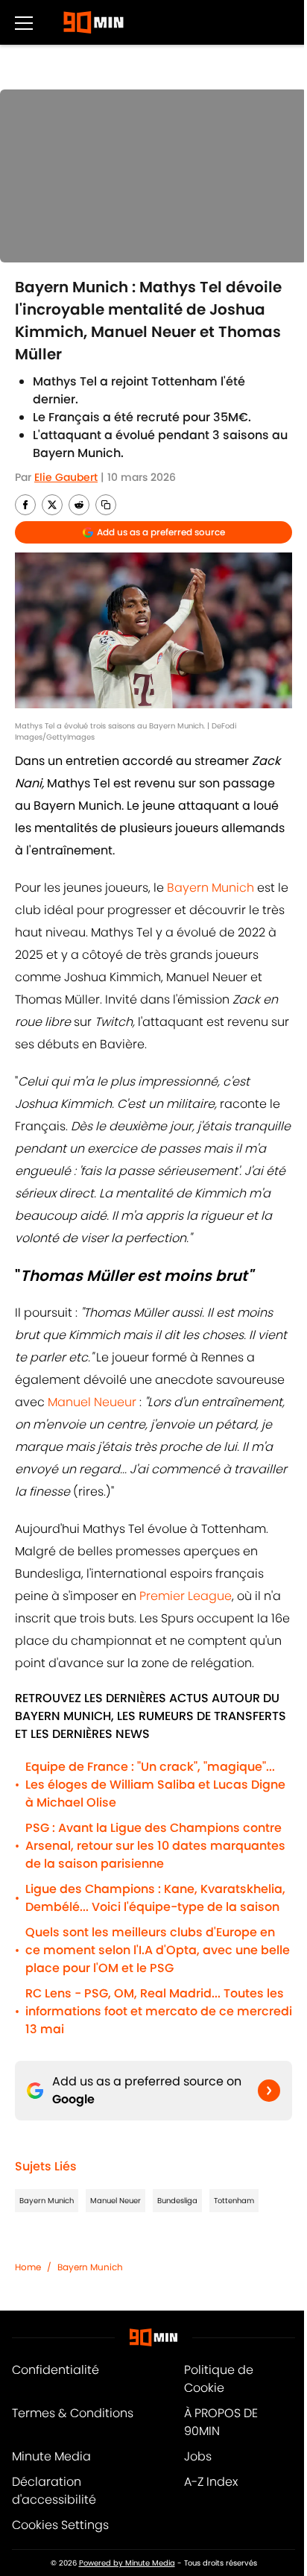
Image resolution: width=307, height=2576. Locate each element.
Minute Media (51, 2456)
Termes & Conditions (73, 2413)
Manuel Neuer (115, 2201)
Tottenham (234, 2201)
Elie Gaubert (66, 477)
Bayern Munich (211, 888)
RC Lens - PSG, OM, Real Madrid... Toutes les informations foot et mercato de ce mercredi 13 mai (159, 2011)
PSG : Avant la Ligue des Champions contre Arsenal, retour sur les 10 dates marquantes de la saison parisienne (155, 1846)
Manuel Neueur (92, 1402)
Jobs (198, 2456)
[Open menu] (24, 22)
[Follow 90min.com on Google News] (269, 2091)
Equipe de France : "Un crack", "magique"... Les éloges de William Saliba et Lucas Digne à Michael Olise (155, 1785)
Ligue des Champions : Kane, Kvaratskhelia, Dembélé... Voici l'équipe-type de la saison (155, 1898)
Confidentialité (56, 2370)
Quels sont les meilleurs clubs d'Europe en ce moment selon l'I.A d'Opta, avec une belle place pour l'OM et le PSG (158, 1950)
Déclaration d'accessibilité (54, 2491)
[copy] (106, 505)
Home (28, 2267)
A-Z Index (211, 2482)
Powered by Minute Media (127, 2563)
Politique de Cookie (219, 2379)
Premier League (184, 1596)
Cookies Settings (60, 2525)
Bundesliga (177, 2201)
